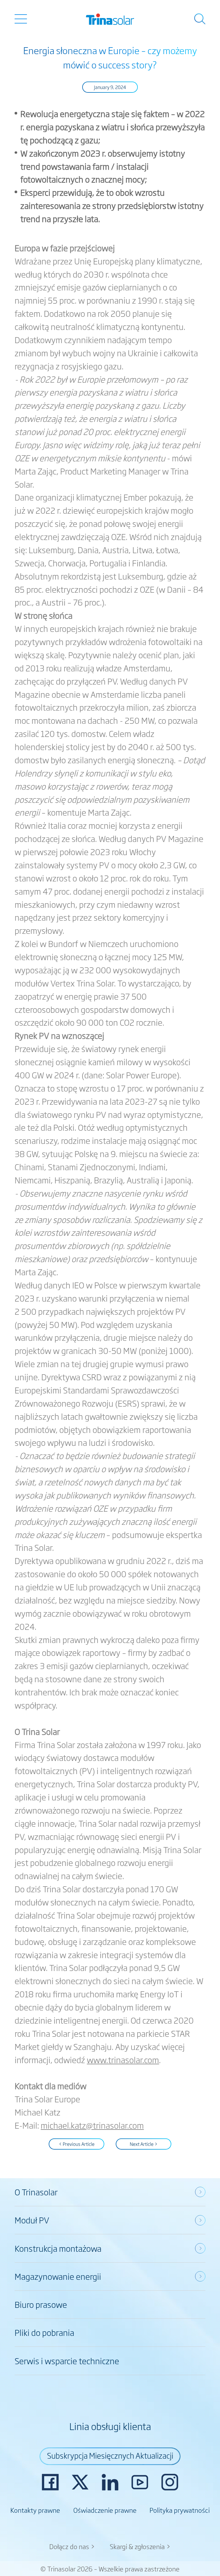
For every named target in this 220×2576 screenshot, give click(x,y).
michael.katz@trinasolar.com (92, 2125)
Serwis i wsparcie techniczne (67, 2361)
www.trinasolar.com (123, 2060)
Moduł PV (32, 2220)
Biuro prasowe (41, 2304)
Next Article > (144, 2144)
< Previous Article (77, 2144)
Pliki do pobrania (44, 2332)
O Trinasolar (36, 2192)
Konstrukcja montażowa (58, 2248)
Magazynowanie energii (58, 2276)
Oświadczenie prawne (105, 2510)
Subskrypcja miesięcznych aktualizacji (110, 2455)
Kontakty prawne (35, 2510)
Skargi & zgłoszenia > (140, 2546)
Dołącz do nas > (72, 2546)
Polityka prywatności (180, 2510)
